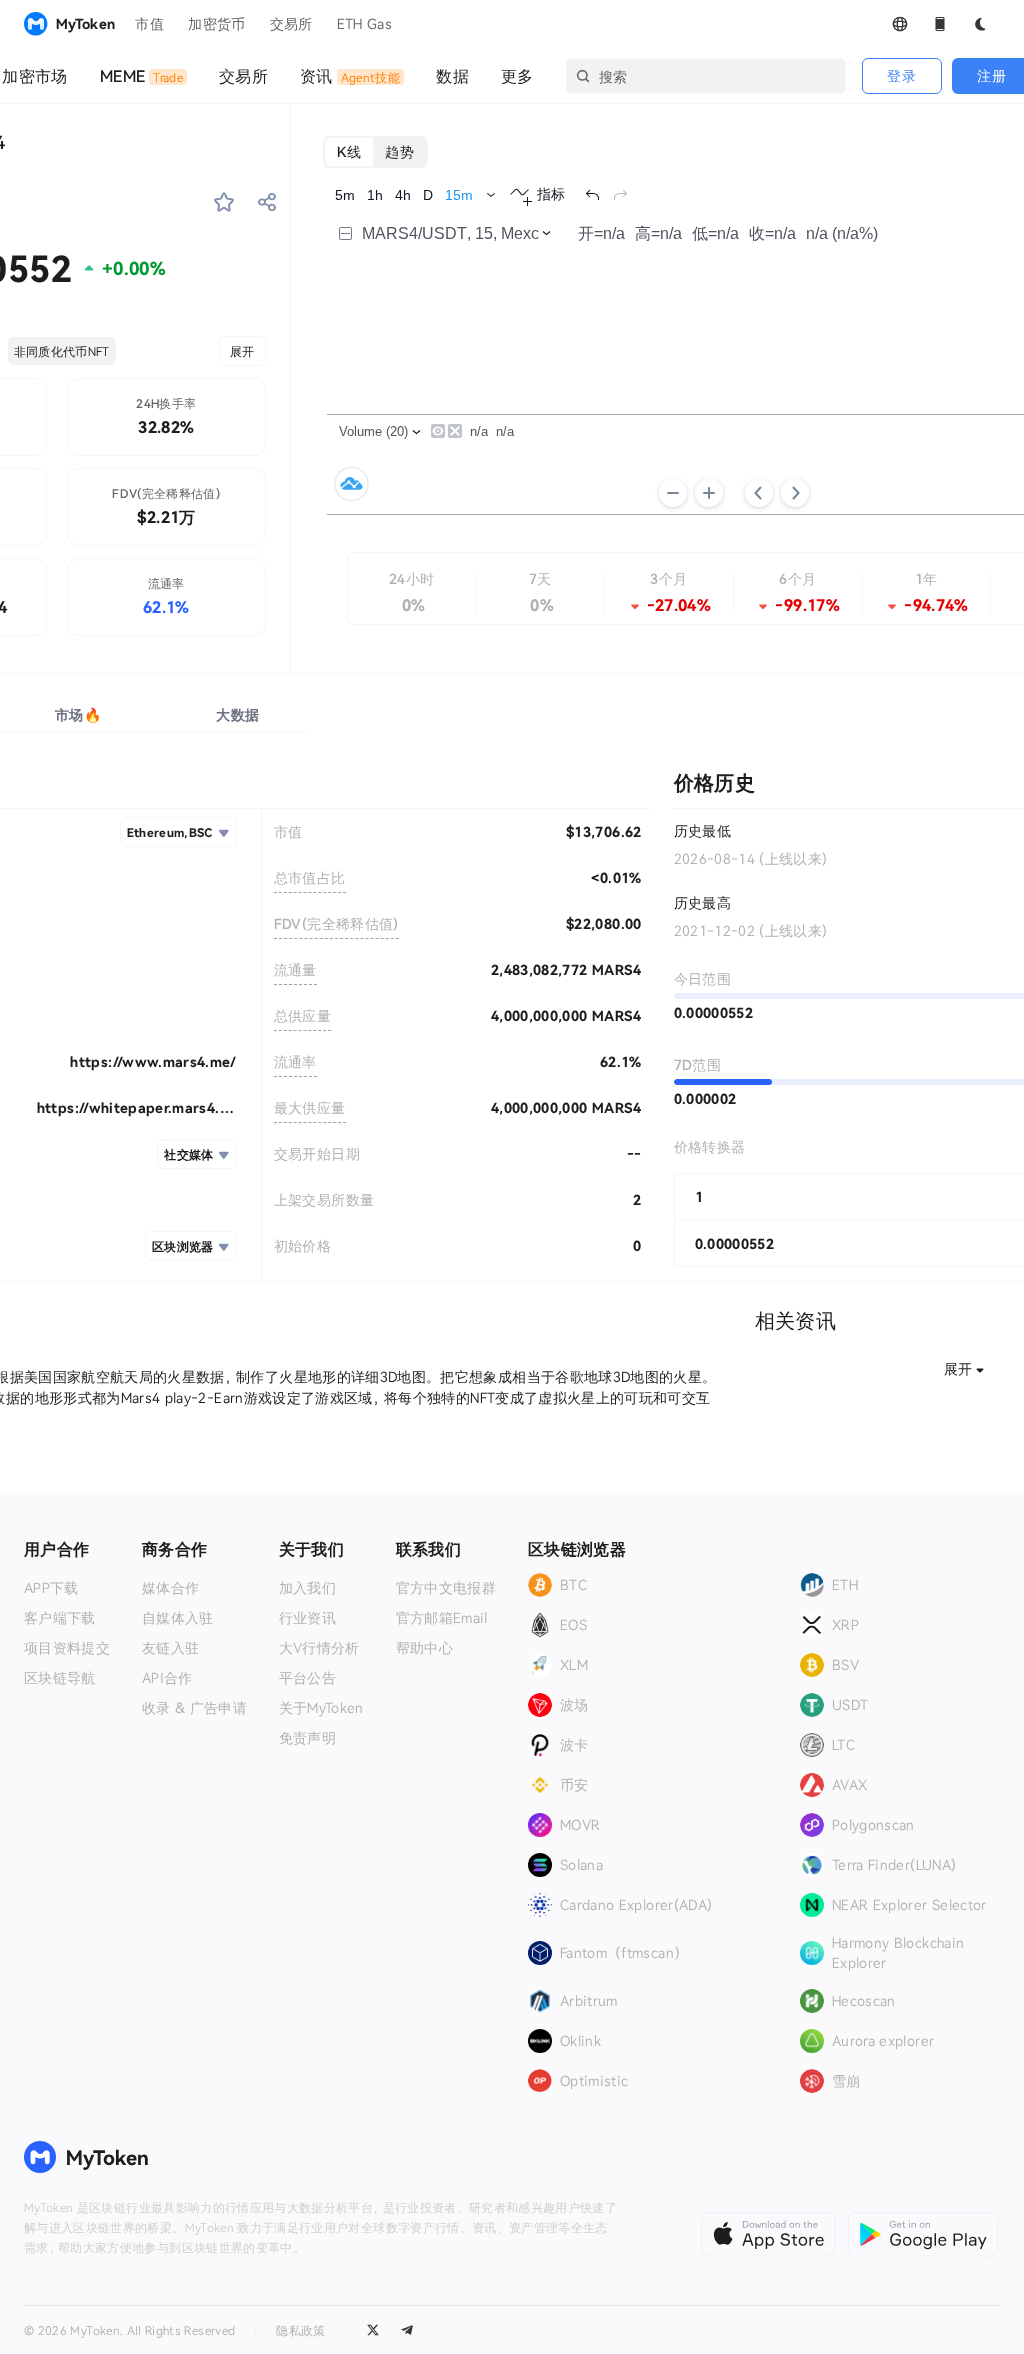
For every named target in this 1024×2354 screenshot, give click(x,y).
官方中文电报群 (446, 1588)
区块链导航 (60, 1678)
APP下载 (51, 1588)
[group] (375, 152)
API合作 (167, 1678)
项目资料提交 (67, 1648)
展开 (242, 351)
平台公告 (307, 1678)
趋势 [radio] (399, 151)
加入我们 (307, 1588)
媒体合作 (170, 1588)
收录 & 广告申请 (194, 1708)
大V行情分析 (319, 1648)
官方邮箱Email (442, 1618)
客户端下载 (60, 1618)
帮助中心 (424, 1648)
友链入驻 (170, 1648)
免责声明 (307, 1738)
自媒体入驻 (178, 1618)
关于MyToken (321, 1708)
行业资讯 (307, 1618)
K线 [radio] (349, 151)
